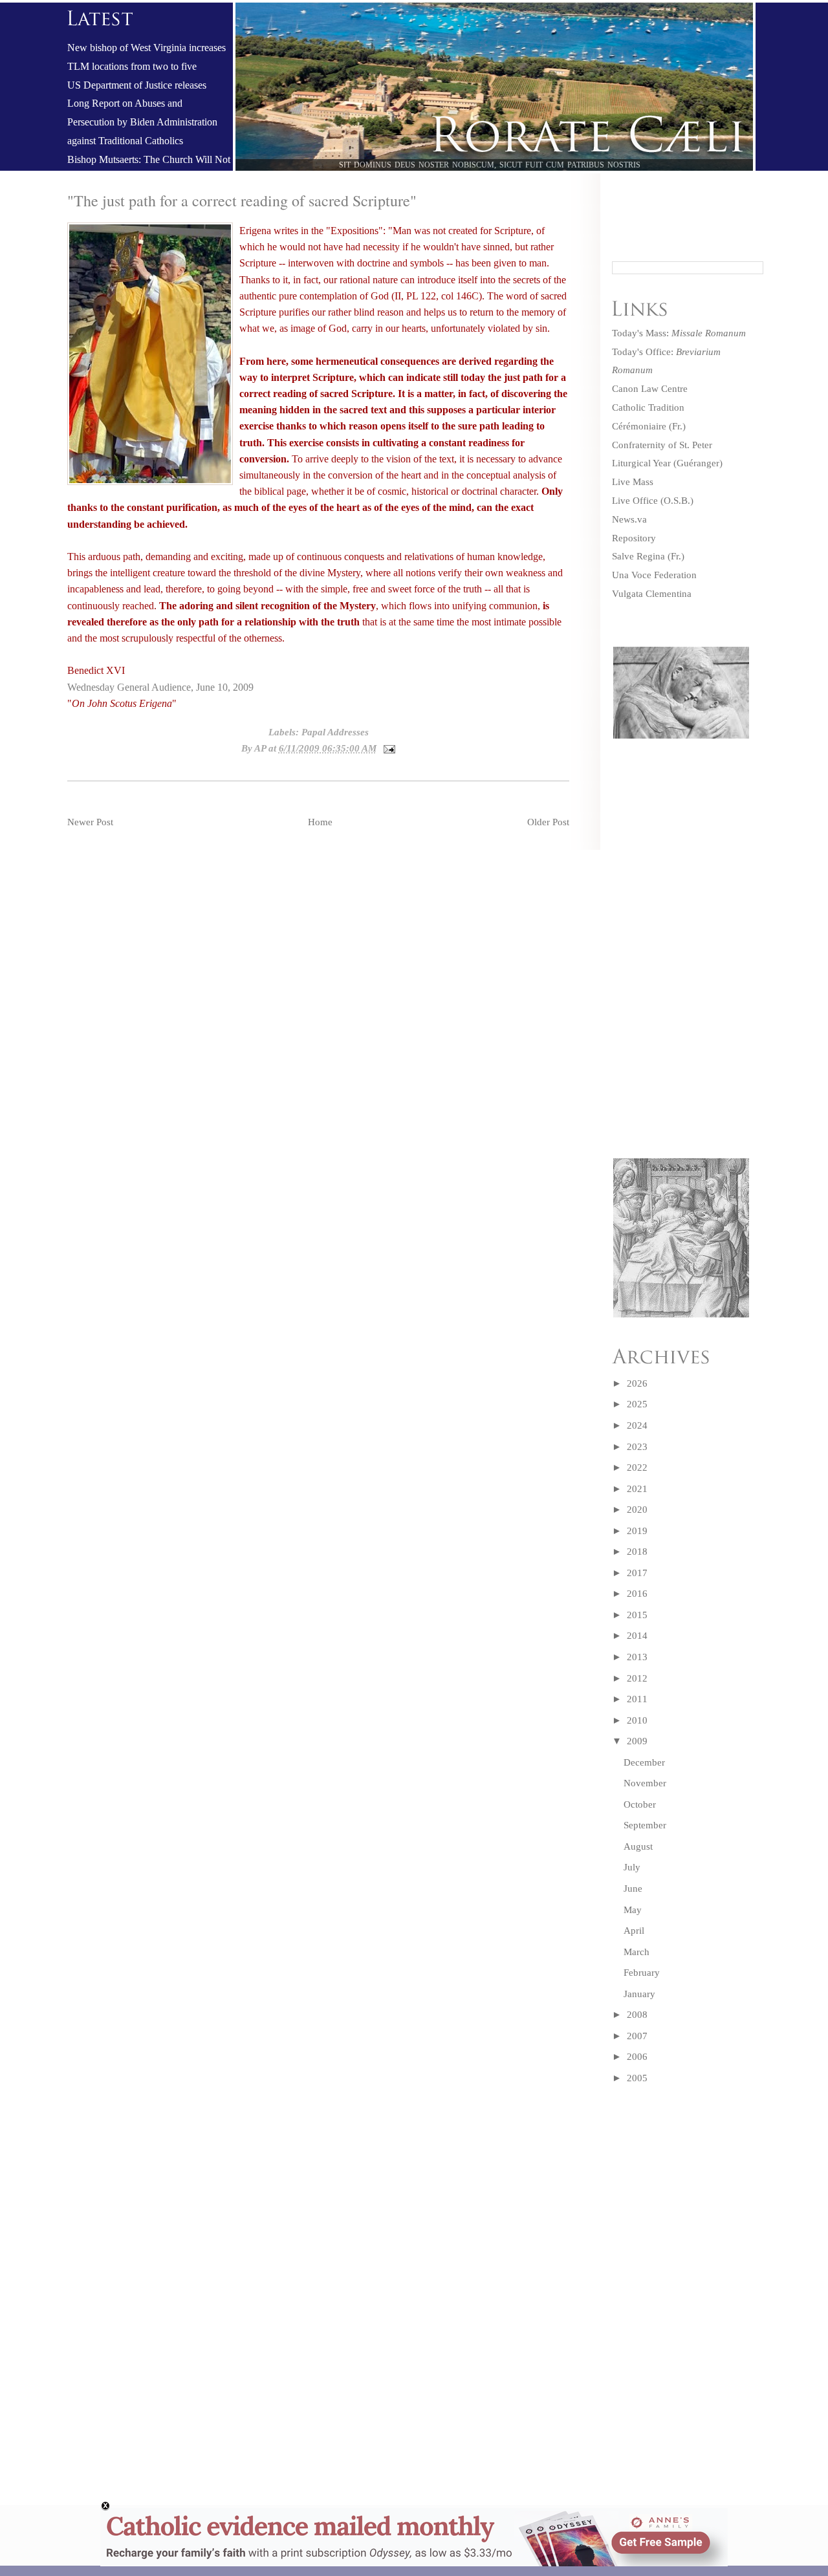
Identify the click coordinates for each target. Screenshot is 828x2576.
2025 (637, 1404)
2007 (637, 2036)
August (638, 1846)
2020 (637, 1510)
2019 (637, 1531)
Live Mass (633, 482)
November (645, 1783)
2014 (637, 1636)
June (633, 1889)
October (640, 1804)
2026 (637, 1383)
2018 (637, 1552)
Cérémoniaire (639, 426)
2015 (637, 1615)
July (632, 1867)
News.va (629, 519)
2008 (637, 2015)
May (633, 1910)
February (642, 1973)
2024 (637, 1425)
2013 (637, 1657)
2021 (637, 1489)
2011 (637, 1699)
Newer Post (90, 822)
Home (320, 822)
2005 (637, 2078)
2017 (637, 1573)
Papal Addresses (335, 732)
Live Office (635, 501)
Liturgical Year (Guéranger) (667, 463)
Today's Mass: (679, 333)
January (639, 1994)
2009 (637, 1741)
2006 (637, 2057)
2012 (637, 1678)
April (634, 1931)
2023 (637, 1447)
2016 (637, 1594)
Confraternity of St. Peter (662, 445)
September (645, 1825)
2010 (637, 1720)
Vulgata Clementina (652, 594)
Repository (634, 538)
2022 (637, 1467)
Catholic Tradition (648, 407)
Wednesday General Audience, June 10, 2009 (160, 687)
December (644, 1762)
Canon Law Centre (650, 389)
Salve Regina (638, 556)
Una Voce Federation (654, 575)
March (637, 1952)
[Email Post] (387, 748)
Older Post (548, 822)
